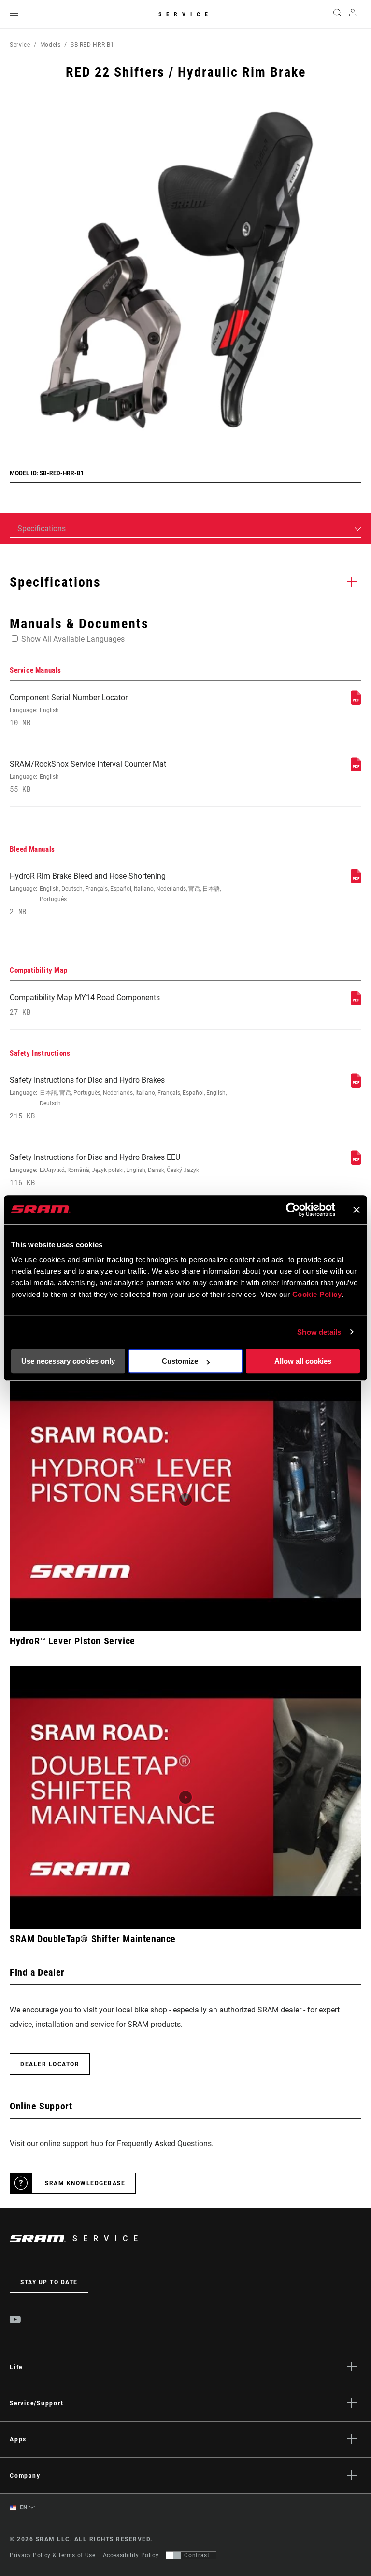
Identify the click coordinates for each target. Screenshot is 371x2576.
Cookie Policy (317, 1294)
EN (23, 2507)
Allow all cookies (303, 1361)
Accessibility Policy (131, 2555)
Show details (319, 1332)
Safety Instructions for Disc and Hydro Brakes (118, 1098)
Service (185, 14)
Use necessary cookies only (68, 1361)
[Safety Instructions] (356, 1085)
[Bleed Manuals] (356, 881)
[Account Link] (353, 15)
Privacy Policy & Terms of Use (53, 2555)
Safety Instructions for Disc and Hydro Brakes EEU (104, 1170)
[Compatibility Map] (356, 1002)
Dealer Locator (50, 2064)
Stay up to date (49, 2282)
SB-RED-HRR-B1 (92, 45)
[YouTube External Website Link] (15, 2321)
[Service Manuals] (356, 702)
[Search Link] (337, 14)
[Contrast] (173, 2555)
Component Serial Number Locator (69, 710)
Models (50, 45)
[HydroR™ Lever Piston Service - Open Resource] (185, 1500)
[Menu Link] (14, 15)
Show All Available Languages (73, 639)
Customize (180, 1361)
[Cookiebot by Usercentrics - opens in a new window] (293, 1210)
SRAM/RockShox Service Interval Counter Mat (88, 777)
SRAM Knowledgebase (85, 2183)
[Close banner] (357, 1210)
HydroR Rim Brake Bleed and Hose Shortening (115, 894)
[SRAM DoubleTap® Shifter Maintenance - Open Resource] (185, 1797)
